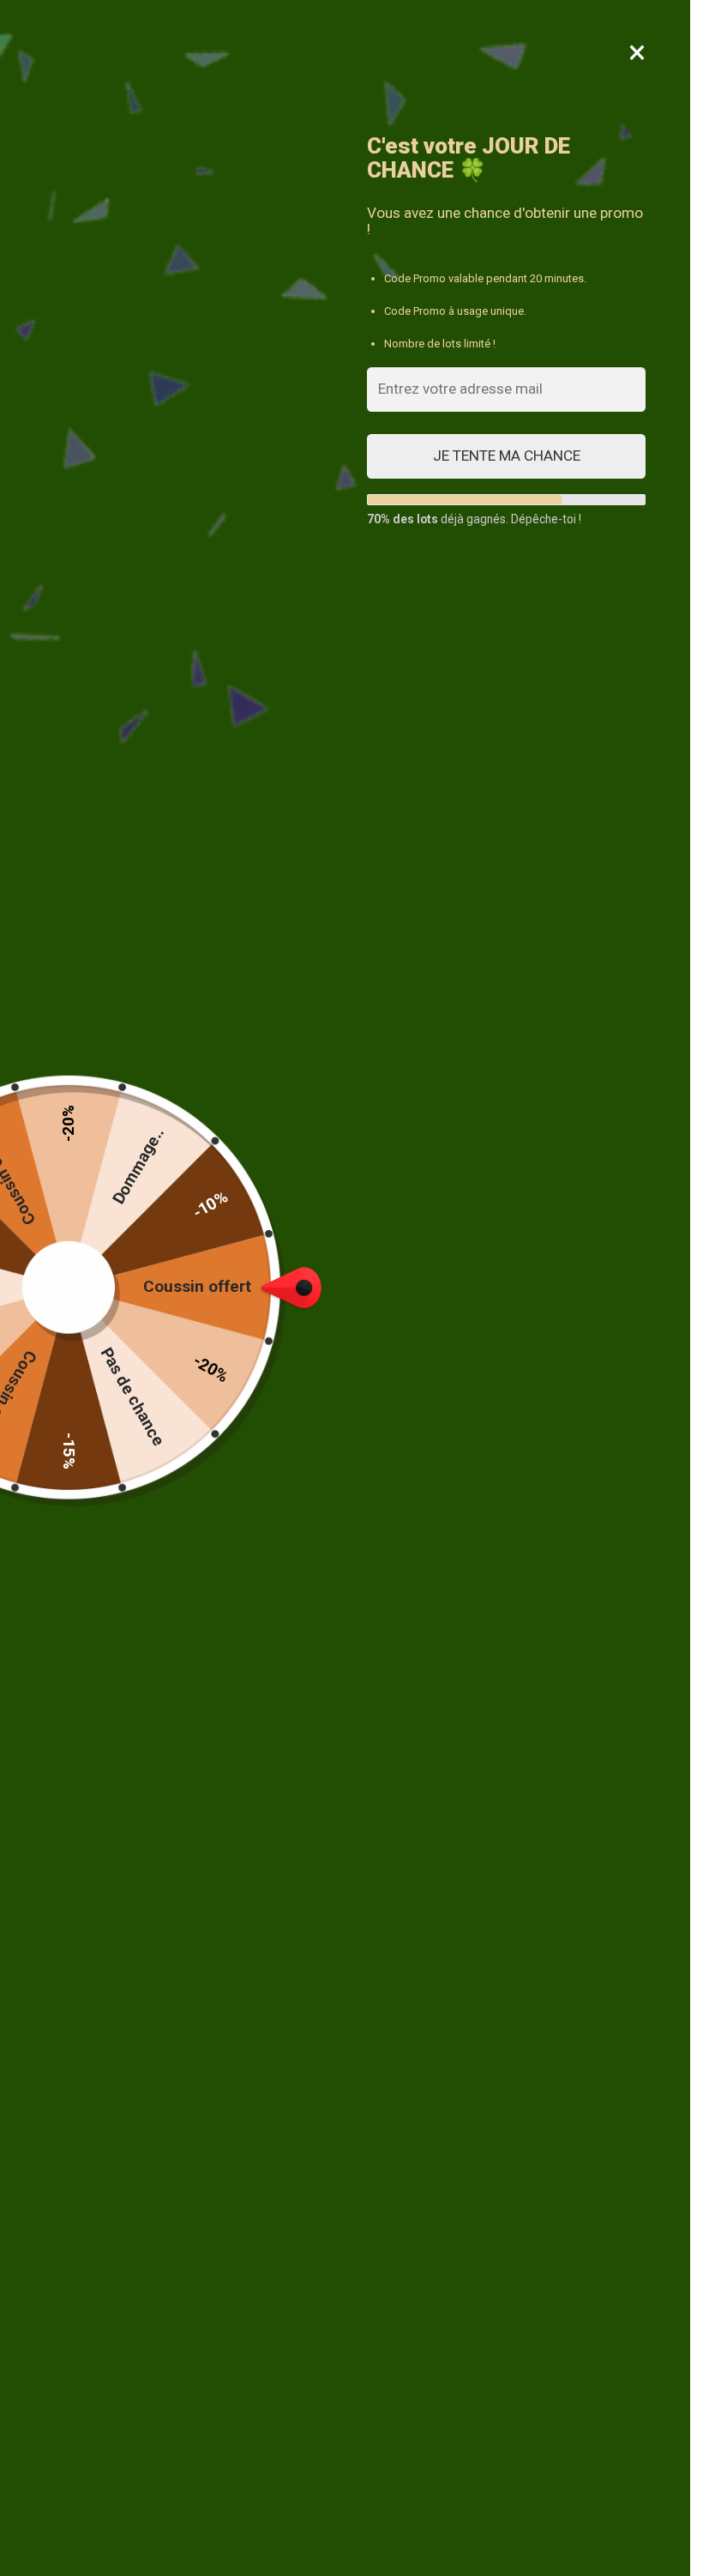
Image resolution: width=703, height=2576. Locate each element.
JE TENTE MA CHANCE (507, 455)
